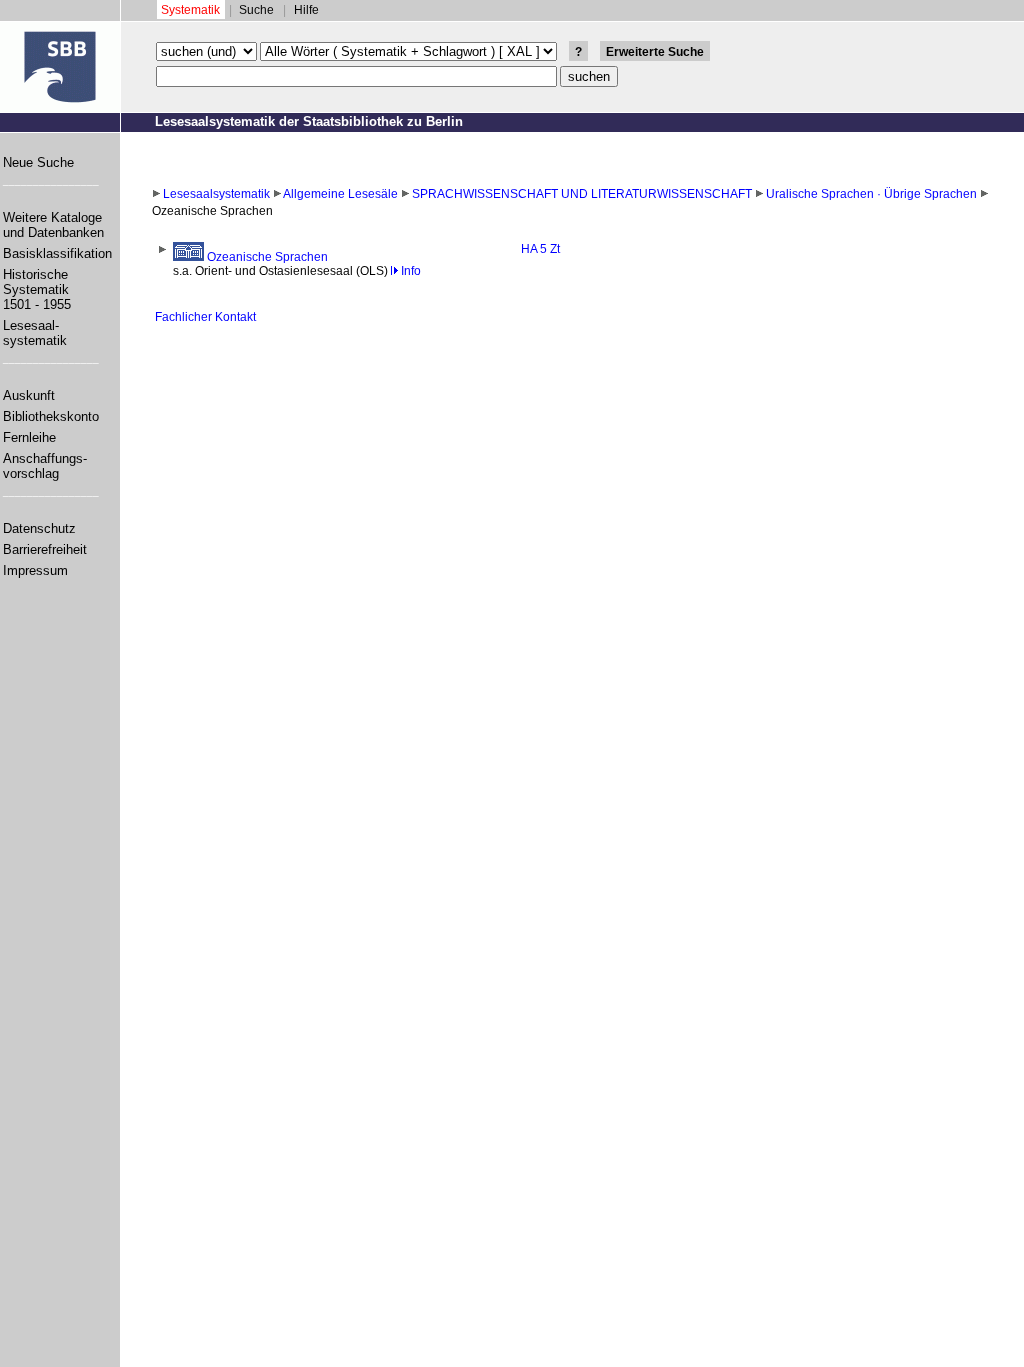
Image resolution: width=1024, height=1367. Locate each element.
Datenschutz (39, 528)
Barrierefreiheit (45, 549)
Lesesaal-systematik (35, 333)
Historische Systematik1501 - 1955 (37, 289)
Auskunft (29, 395)
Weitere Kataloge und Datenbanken (53, 225)
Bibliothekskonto (51, 416)
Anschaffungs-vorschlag (45, 466)
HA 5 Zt (540, 249)
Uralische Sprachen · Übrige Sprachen (871, 194)
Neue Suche (38, 162)
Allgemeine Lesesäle (340, 194)
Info (409, 271)
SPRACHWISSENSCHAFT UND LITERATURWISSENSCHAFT (582, 194)
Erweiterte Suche (655, 51)
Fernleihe (29, 437)
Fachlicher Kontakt (205, 317)
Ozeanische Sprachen (266, 257)
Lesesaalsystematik (216, 194)
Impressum (35, 570)
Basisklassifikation (57, 253)
